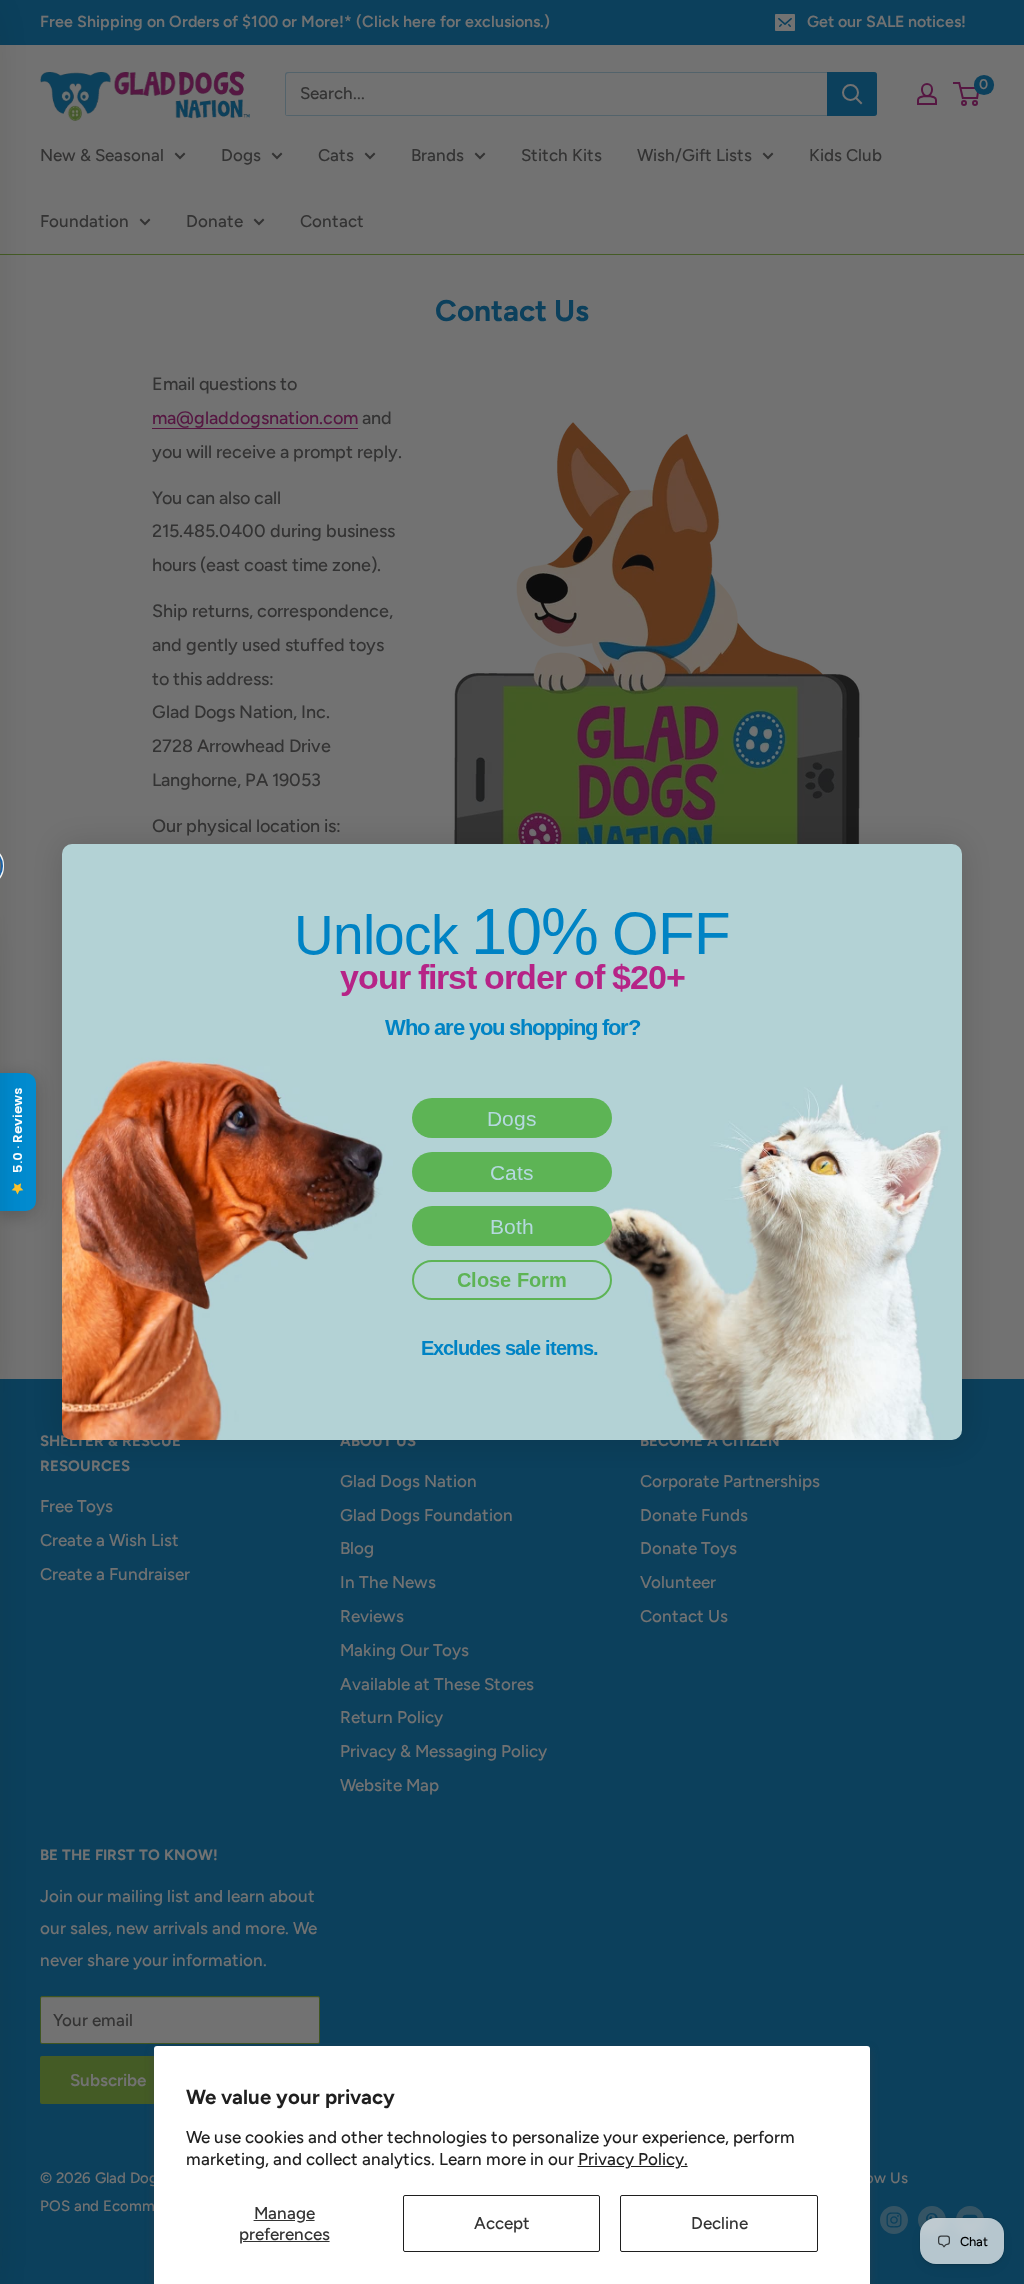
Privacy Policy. (633, 2159)
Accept (502, 2223)
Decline (719, 2223)
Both (512, 1226)
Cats (512, 1172)
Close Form (512, 1280)
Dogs (512, 1118)
